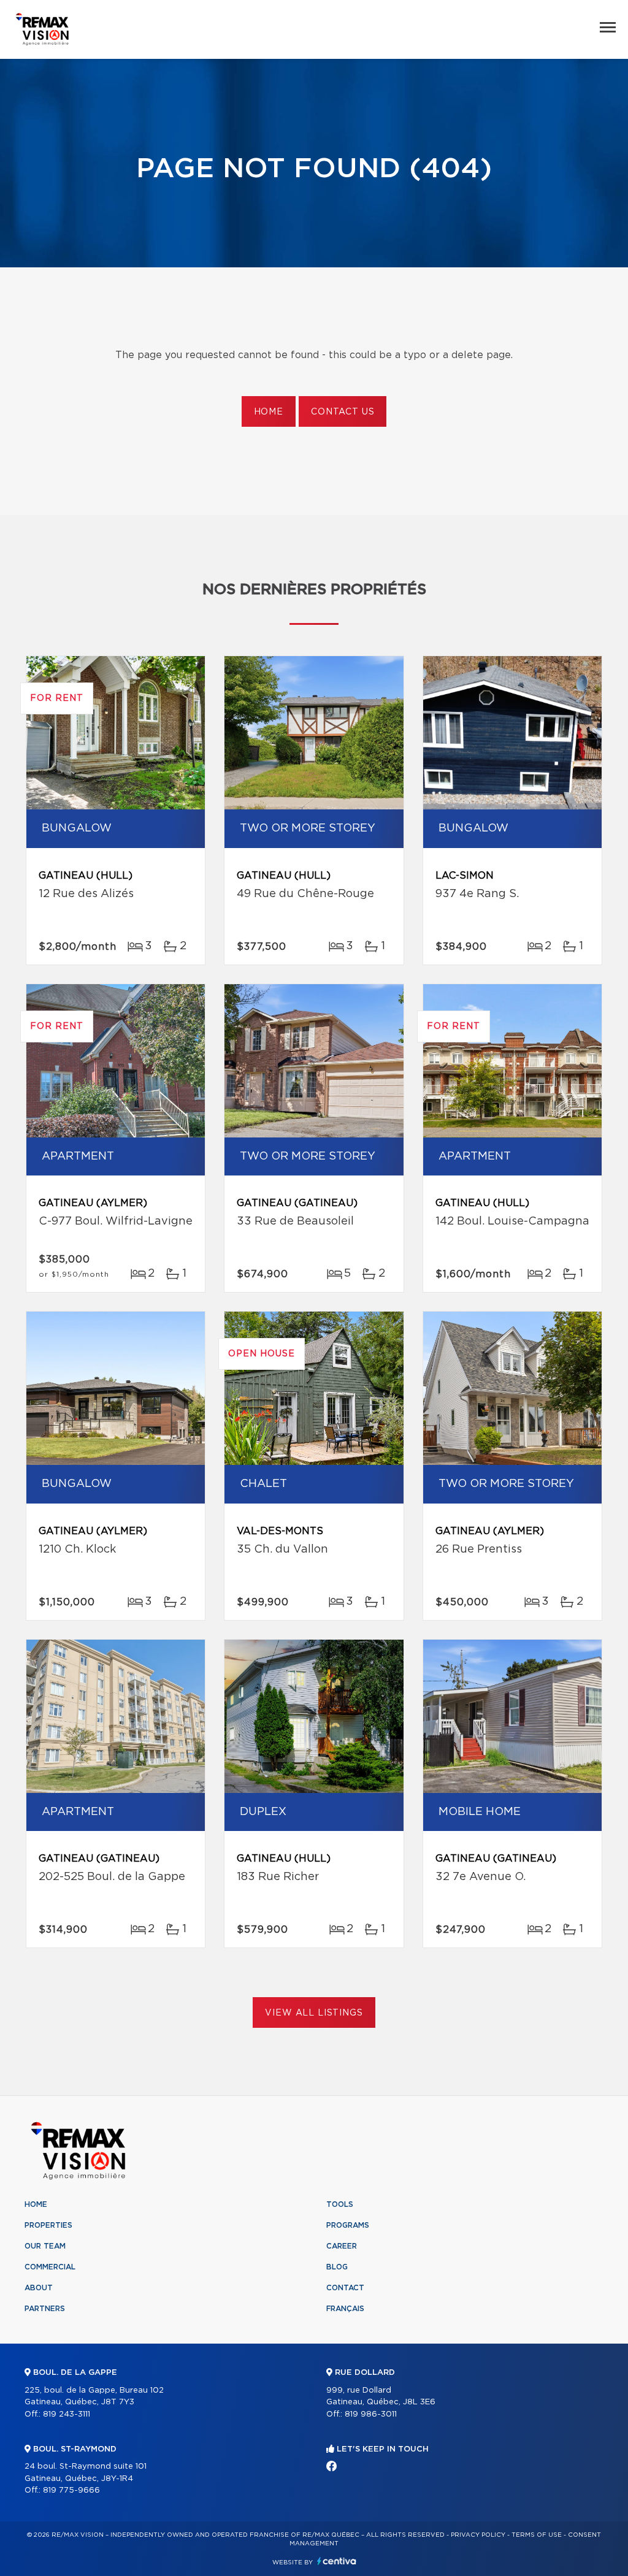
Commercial (50, 2267)
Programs (348, 2225)
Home (269, 412)
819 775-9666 (71, 2490)
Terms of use (537, 2535)
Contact (345, 2288)
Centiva (337, 2561)
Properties (48, 2225)
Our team (45, 2246)
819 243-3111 (67, 2414)
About (39, 2288)
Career (342, 2246)
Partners (45, 2309)
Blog (337, 2267)
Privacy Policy (478, 2535)
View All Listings (314, 2013)
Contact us (343, 412)
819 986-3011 (371, 2414)
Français (345, 2309)
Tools (340, 2204)
